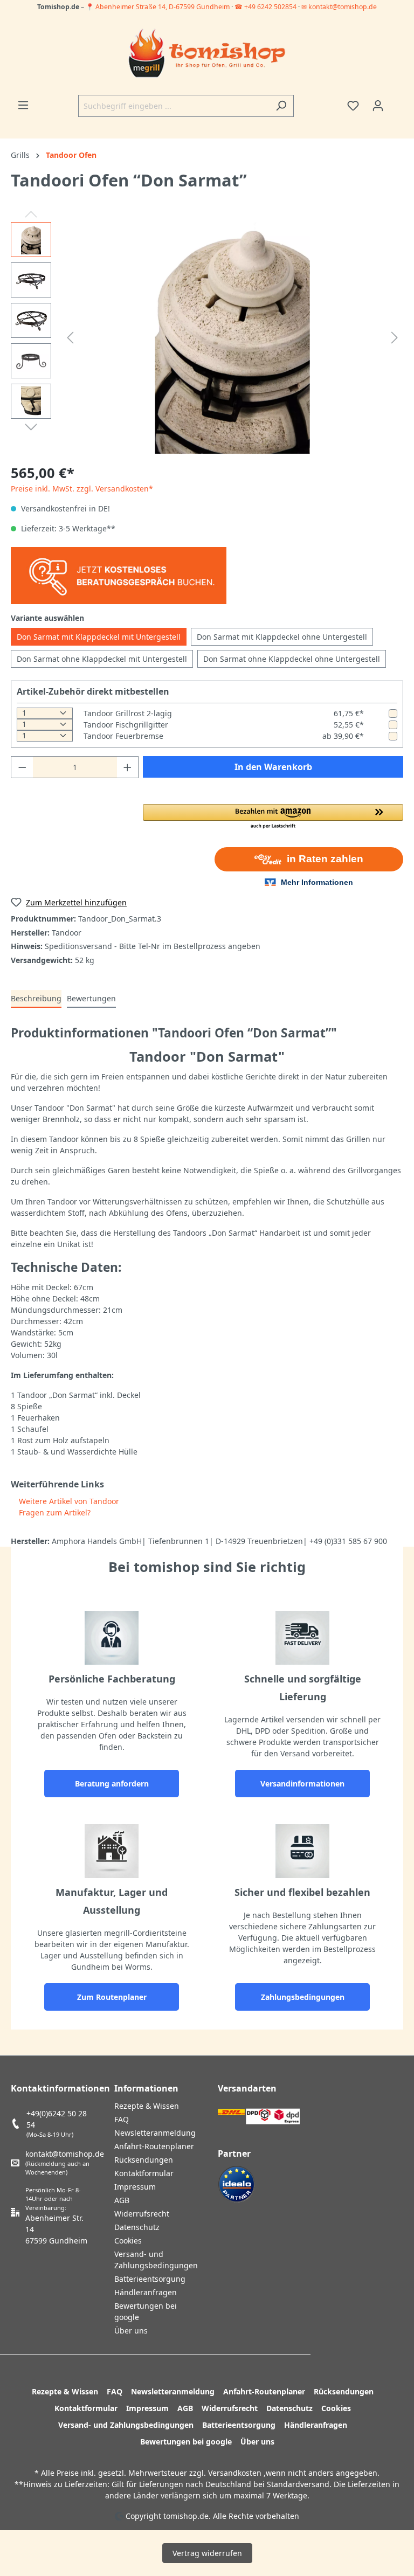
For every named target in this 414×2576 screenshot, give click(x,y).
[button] (273, 817)
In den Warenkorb (273, 767)
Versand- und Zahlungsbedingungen (126, 2425)
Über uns (131, 2331)
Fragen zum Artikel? (54, 1512)
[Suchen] (281, 106)
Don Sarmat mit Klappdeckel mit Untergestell (99, 637)
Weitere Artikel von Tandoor (68, 1501)
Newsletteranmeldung (155, 2133)
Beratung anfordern (112, 1784)
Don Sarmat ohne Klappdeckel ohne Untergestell (292, 659)
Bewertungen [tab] (91, 998)
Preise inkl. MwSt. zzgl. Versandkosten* (82, 489)
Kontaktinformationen (60, 2088)
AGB (122, 2200)
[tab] (36, 999)
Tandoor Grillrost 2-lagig (128, 713)
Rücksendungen (144, 2160)
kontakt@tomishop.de (65, 2154)
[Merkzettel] (353, 106)
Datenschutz (137, 2227)
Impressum (135, 2187)
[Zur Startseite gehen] (207, 54)
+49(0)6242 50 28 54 (57, 2119)
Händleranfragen (146, 2292)
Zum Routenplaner (112, 1997)
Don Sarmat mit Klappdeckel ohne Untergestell (282, 637)
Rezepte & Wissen (147, 2106)
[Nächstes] (395, 338)
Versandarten (247, 2088)
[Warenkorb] (397, 102)
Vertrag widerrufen (207, 2553)
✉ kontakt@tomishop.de (339, 7)
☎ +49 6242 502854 (265, 7)
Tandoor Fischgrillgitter (126, 725)
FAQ (122, 2119)
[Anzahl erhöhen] (128, 767)
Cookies (128, 2241)
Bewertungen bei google (186, 2442)
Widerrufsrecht (142, 2214)
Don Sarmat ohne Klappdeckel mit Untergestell (102, 659)
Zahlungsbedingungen (303, 1997)
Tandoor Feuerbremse (123, 736)
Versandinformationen (302, 1784)
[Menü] (23, 105)
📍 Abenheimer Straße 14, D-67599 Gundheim (158, 7)
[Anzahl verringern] (22, 767)
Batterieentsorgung (150, 2279)
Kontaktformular (144, 2173)
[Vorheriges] (70, 338)
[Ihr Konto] (378, 106)
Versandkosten (235, 2473)
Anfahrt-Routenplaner (154, 2146)
